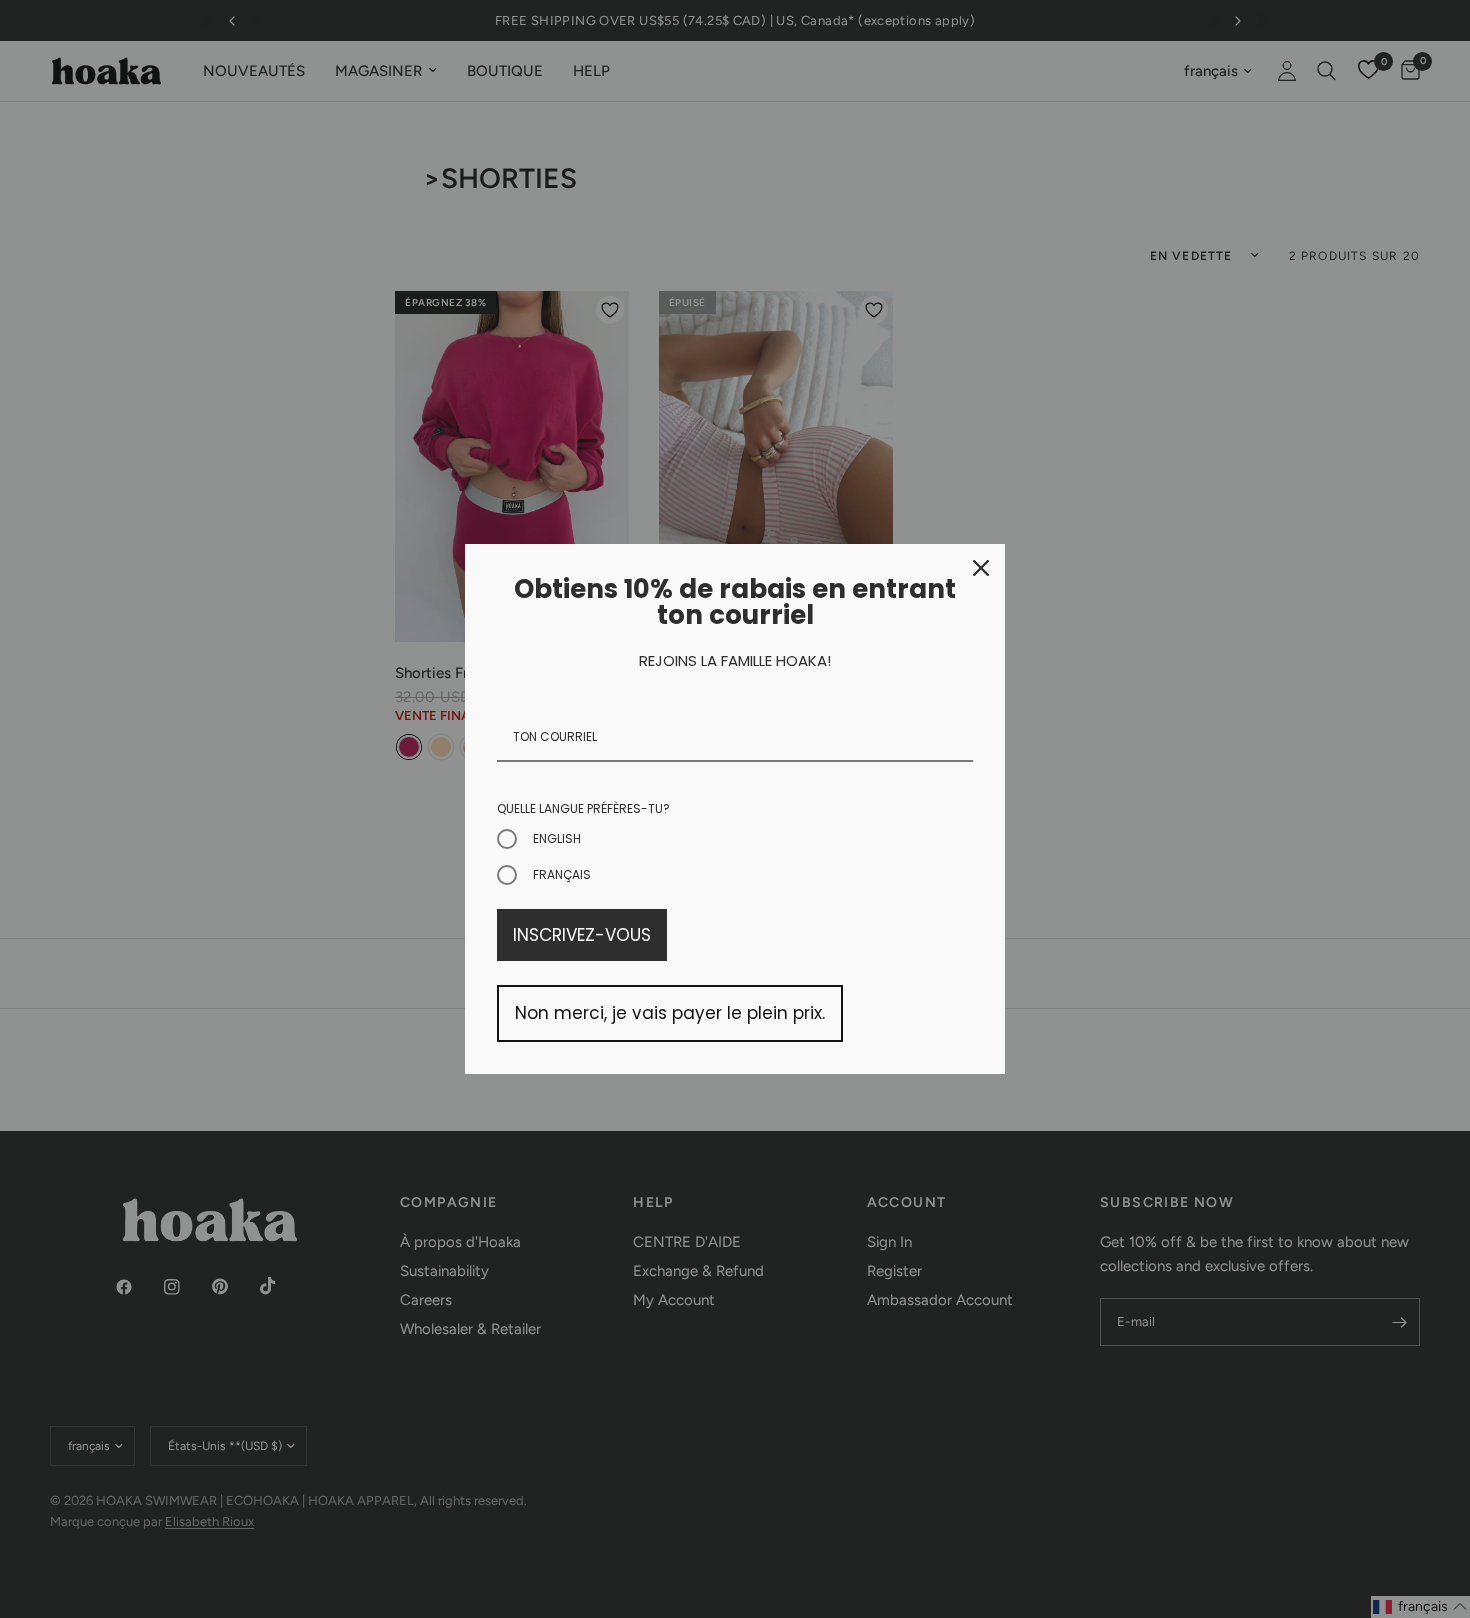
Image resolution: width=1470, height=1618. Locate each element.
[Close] (981, 568)
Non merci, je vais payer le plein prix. (670, 1013)
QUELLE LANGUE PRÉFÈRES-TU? (583, 808)
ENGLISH (557, 838)
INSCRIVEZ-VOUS (582, 935)
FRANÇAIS (562, 874)
